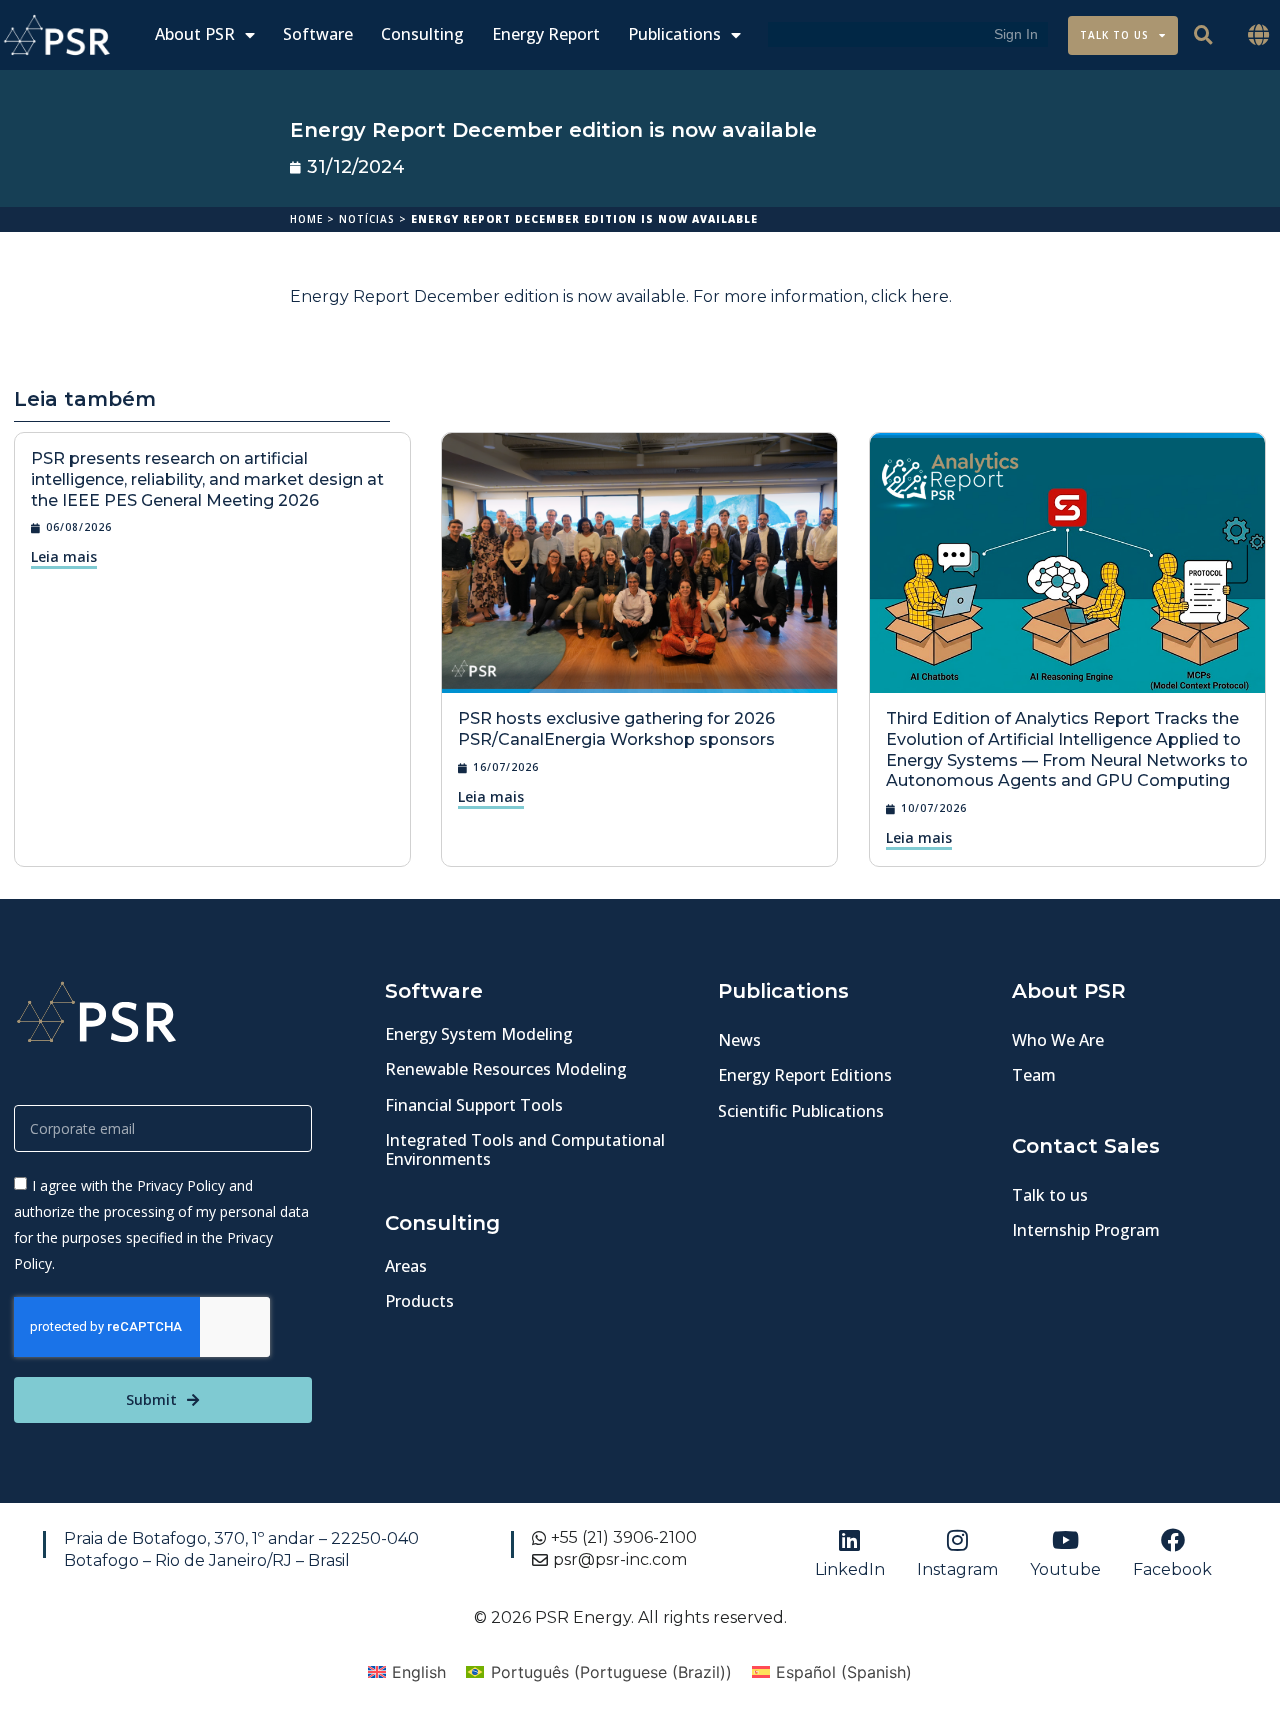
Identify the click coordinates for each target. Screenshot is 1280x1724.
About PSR (195, 34)
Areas (406, 1266)
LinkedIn (850, 1569)
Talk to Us (1114, 35)
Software (318, 34)
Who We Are (1058, 1040)
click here (910, 296)
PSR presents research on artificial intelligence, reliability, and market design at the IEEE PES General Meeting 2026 (207, 479)
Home (306, 219)
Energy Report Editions (805, 1075)
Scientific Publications (801, 1111)
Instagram (957, 1569)
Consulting (422, 34)
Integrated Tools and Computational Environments (525, 1149)
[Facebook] (1173, 1540)
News (739, 1040)
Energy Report (546, 34)
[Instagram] (957, 1540)
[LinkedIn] (850, 1540)
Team (1034, 1075)
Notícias (367, 219)
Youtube (1065, 1569)
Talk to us (1050, 1195)
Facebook (1172, 1569)
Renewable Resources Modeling (506, 1069)
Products (419, 1301)
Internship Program (1086, 1230)
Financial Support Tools (474, 1105)
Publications (674, 34)
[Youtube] (1065, 1540)
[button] (1259, 35)
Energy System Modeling (479, 1034)
